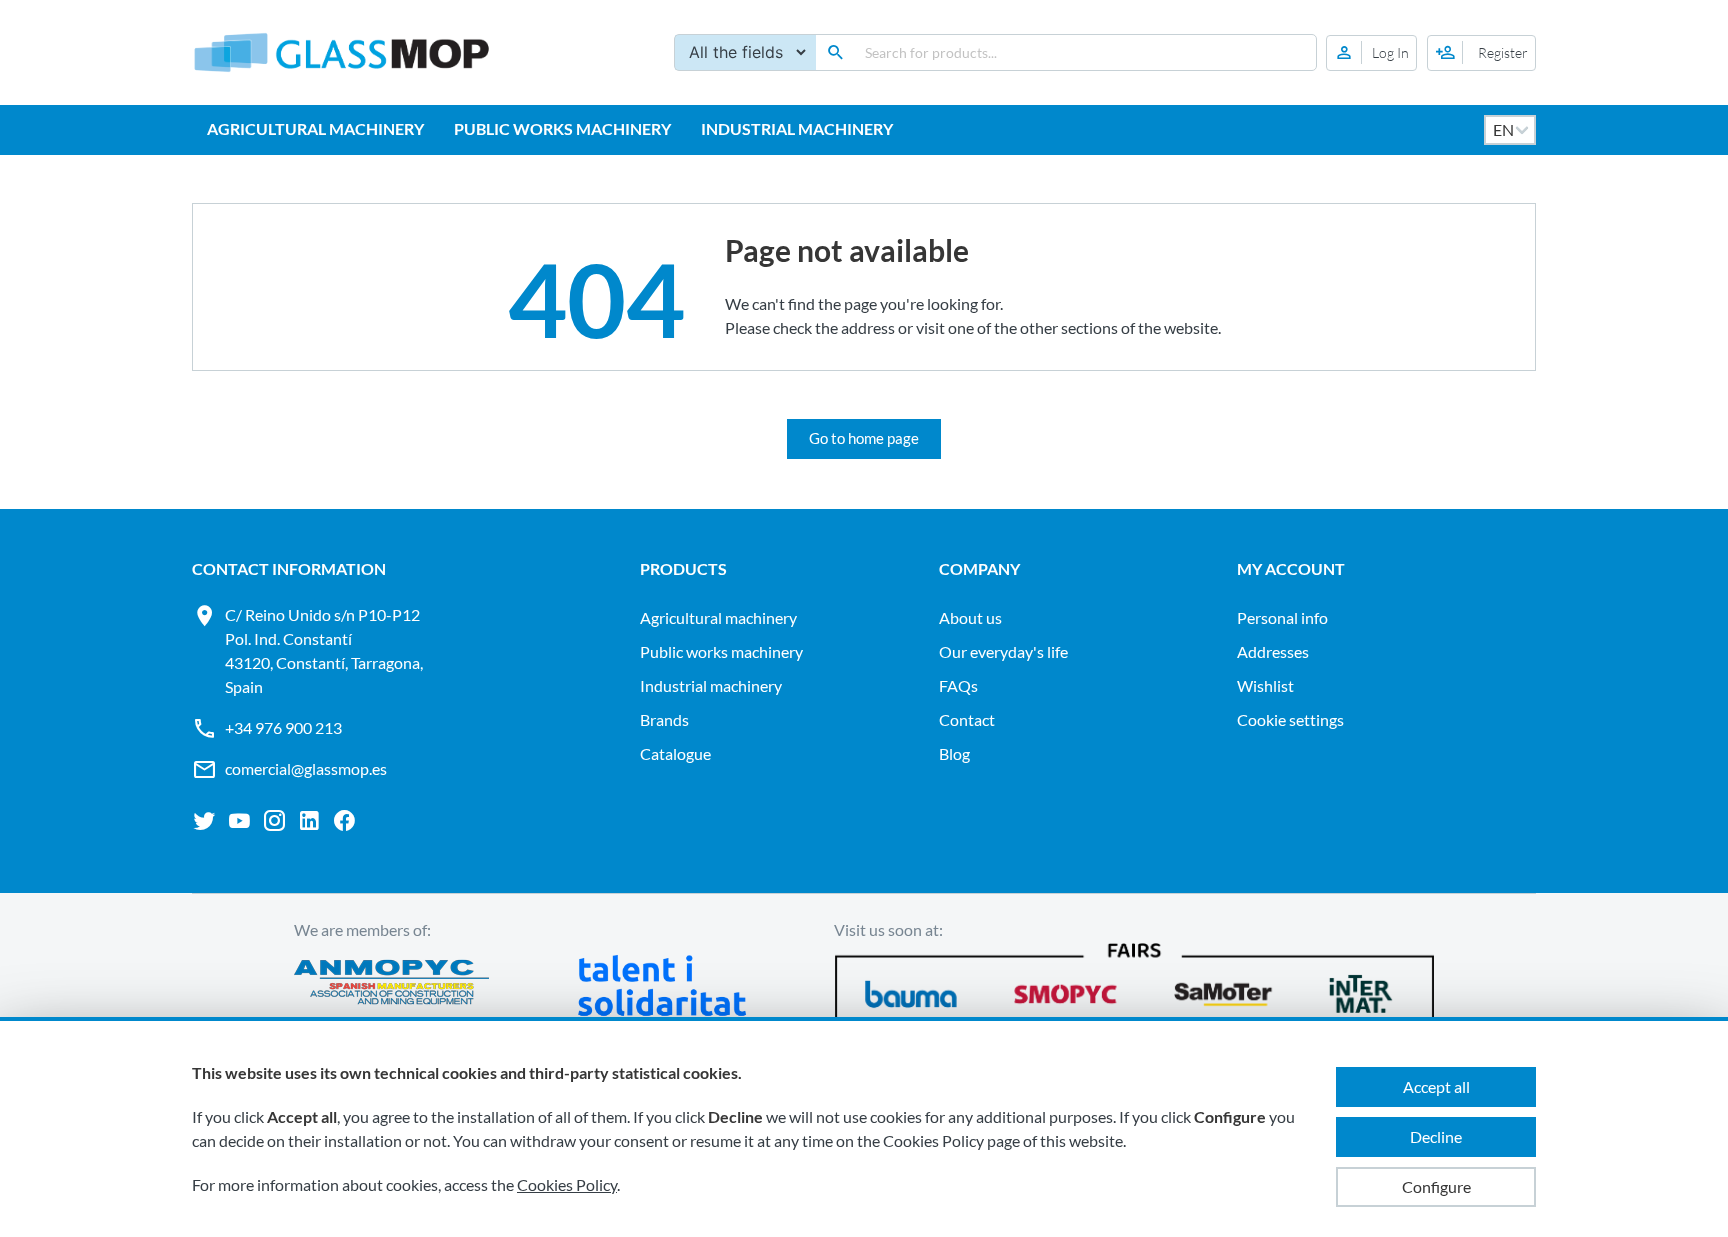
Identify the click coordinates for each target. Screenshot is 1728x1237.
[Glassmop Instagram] (274, 821)
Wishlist (1265, 685)
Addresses (1273, 651)
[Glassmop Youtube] (239, 821)
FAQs (958, 685)
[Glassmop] (342, 52)
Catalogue (675, 753)
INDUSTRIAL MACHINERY (797, 128)
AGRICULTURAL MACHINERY (315, 128)
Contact (967, 719)
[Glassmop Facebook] (344, 821)
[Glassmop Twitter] (204, 821)
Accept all (1436, 1086)
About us (970, 617)
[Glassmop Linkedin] (309, 821)
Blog (954, 753)
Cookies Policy (567, 1184)
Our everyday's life (1003, 651)
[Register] (1481, 53)
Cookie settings (1290, 719)
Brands (664, 719)
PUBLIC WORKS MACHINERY (562, 128)
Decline (1436, 1136)
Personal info (1282, 617)
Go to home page (864, 438)
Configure (1436, 1186)
